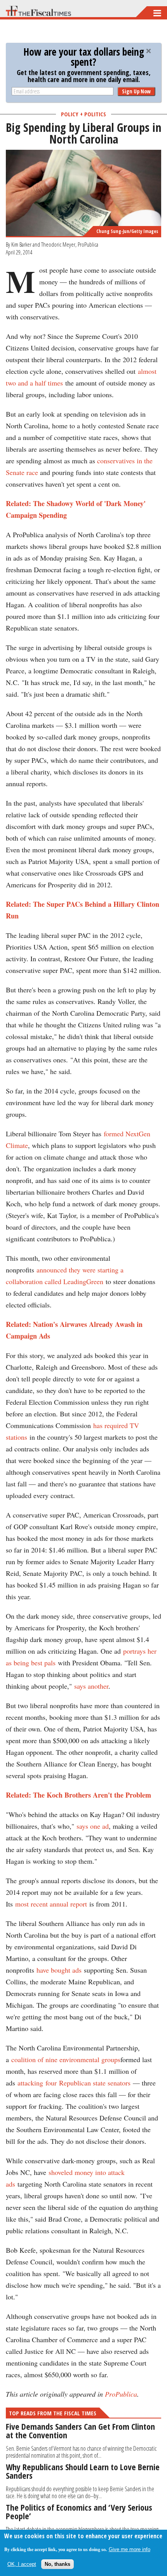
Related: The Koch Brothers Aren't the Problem (78, 1795)
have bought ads (59, 1970)
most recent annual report (51, 1904)
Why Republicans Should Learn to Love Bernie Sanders (83, 2471)
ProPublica (121, 2394)
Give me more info (130, 2549)
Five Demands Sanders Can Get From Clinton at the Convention (80, 2431)
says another (91, 1686)
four (51, 2083)
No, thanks (57, 2564)
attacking (30, 2083)
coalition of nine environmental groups (66, 2059)
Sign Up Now (136, 91)
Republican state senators (95, 2083)
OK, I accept (22, 2564)
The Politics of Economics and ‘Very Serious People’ (79, 2511)
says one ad (93, 1826)
